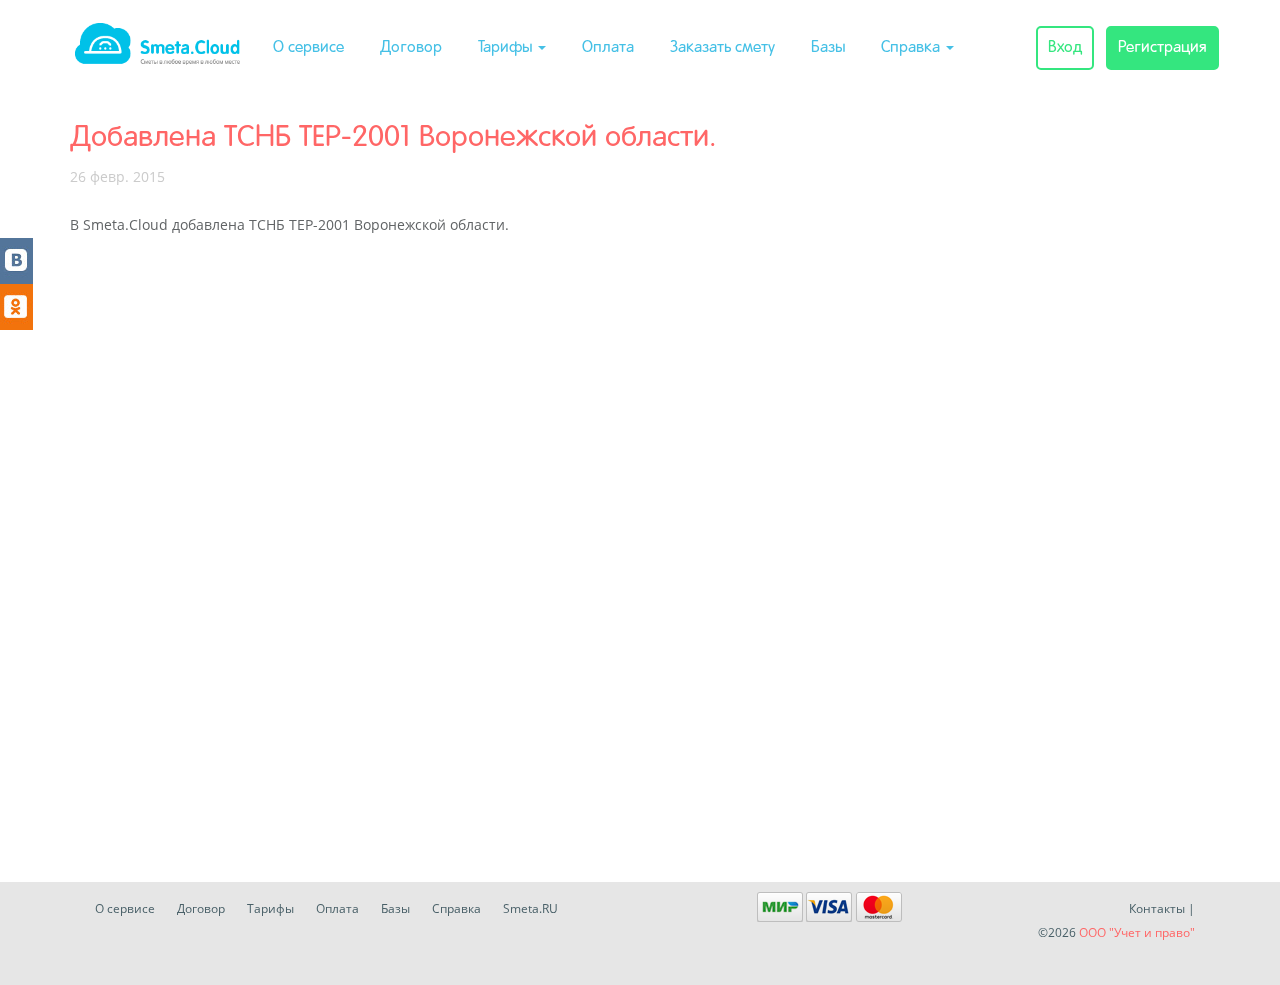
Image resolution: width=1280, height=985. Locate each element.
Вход (1065, 48)
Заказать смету (722, 48)
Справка (912, 48)
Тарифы (507, 48)
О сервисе (308, 48)
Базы (828, 48)
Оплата (608, 48)
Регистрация (1162, 48)
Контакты (1157, 908)
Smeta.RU (530, 908)
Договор (411, 48)
